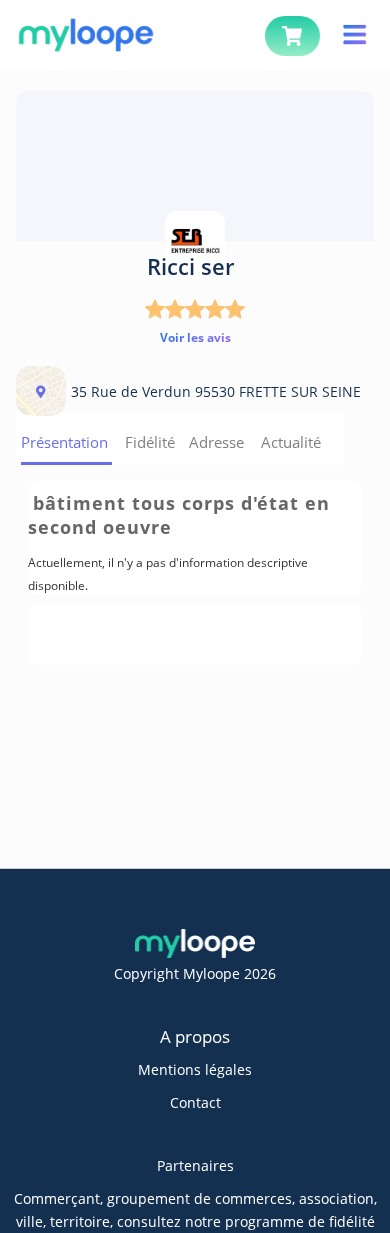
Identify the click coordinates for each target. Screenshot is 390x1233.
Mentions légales (195, 1069)
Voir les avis (195, 337)
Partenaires (195, 1165)
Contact (195, 1102)
